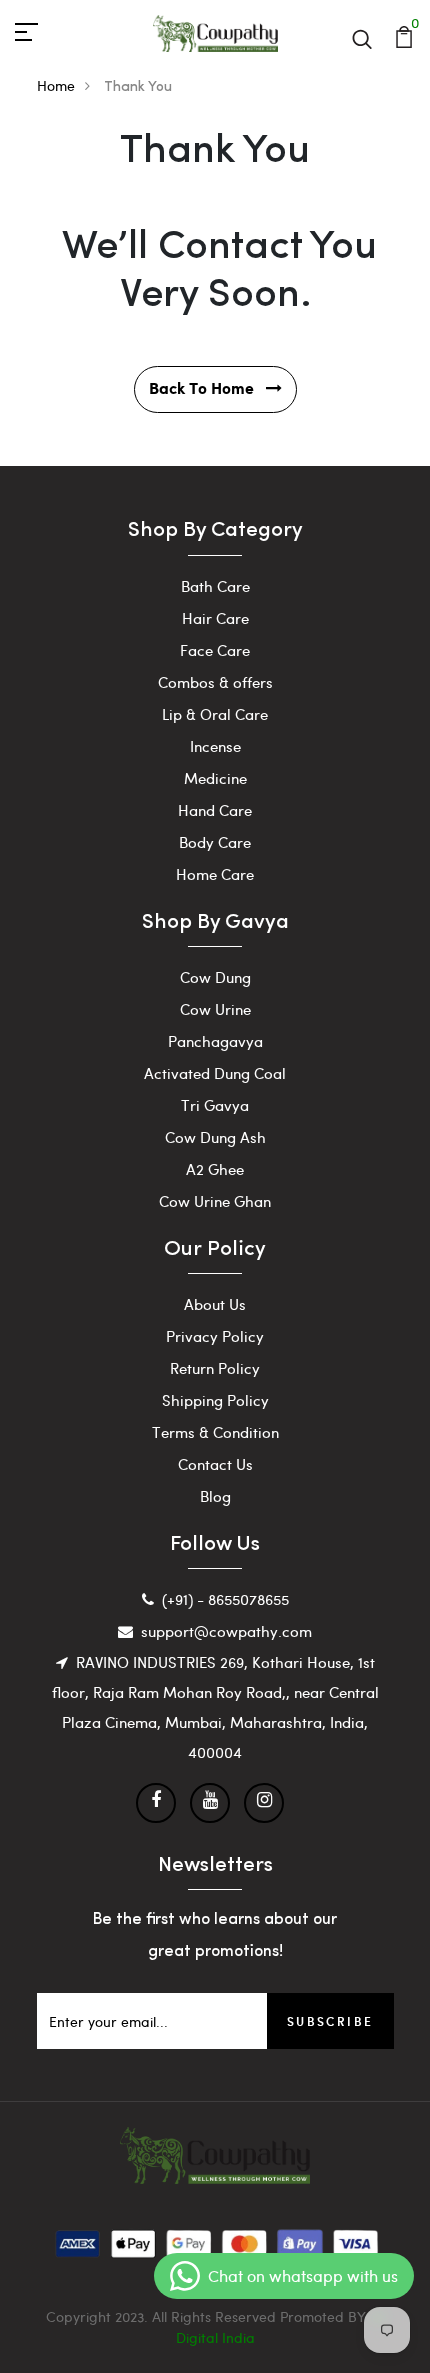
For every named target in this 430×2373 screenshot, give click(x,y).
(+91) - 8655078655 (225, 1599)
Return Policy (215, 1368)
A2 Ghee (215, 1169)
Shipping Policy (215, 1400)
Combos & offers (215, 682)
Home (56, 85)
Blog (215, 1496)
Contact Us (215, 1464)
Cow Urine (215, 1009)
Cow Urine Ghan (215, 1201)
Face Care (215, 650)
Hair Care (215, 618)
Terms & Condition (215, 1432)
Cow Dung (215, 977)
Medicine (215, 778)
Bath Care (215, 586)
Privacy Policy (215, 1336)
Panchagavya (215, 1041)
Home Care (215, 874)
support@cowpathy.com (226, 1631)
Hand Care (215, 810)
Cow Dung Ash (215, 1137)
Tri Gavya (215, 1105)
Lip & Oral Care (215, 714)
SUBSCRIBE (330, 2021)
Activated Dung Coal (215, 1073)
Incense (215, 746)
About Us (215, 1304)
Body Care (215, 842)
